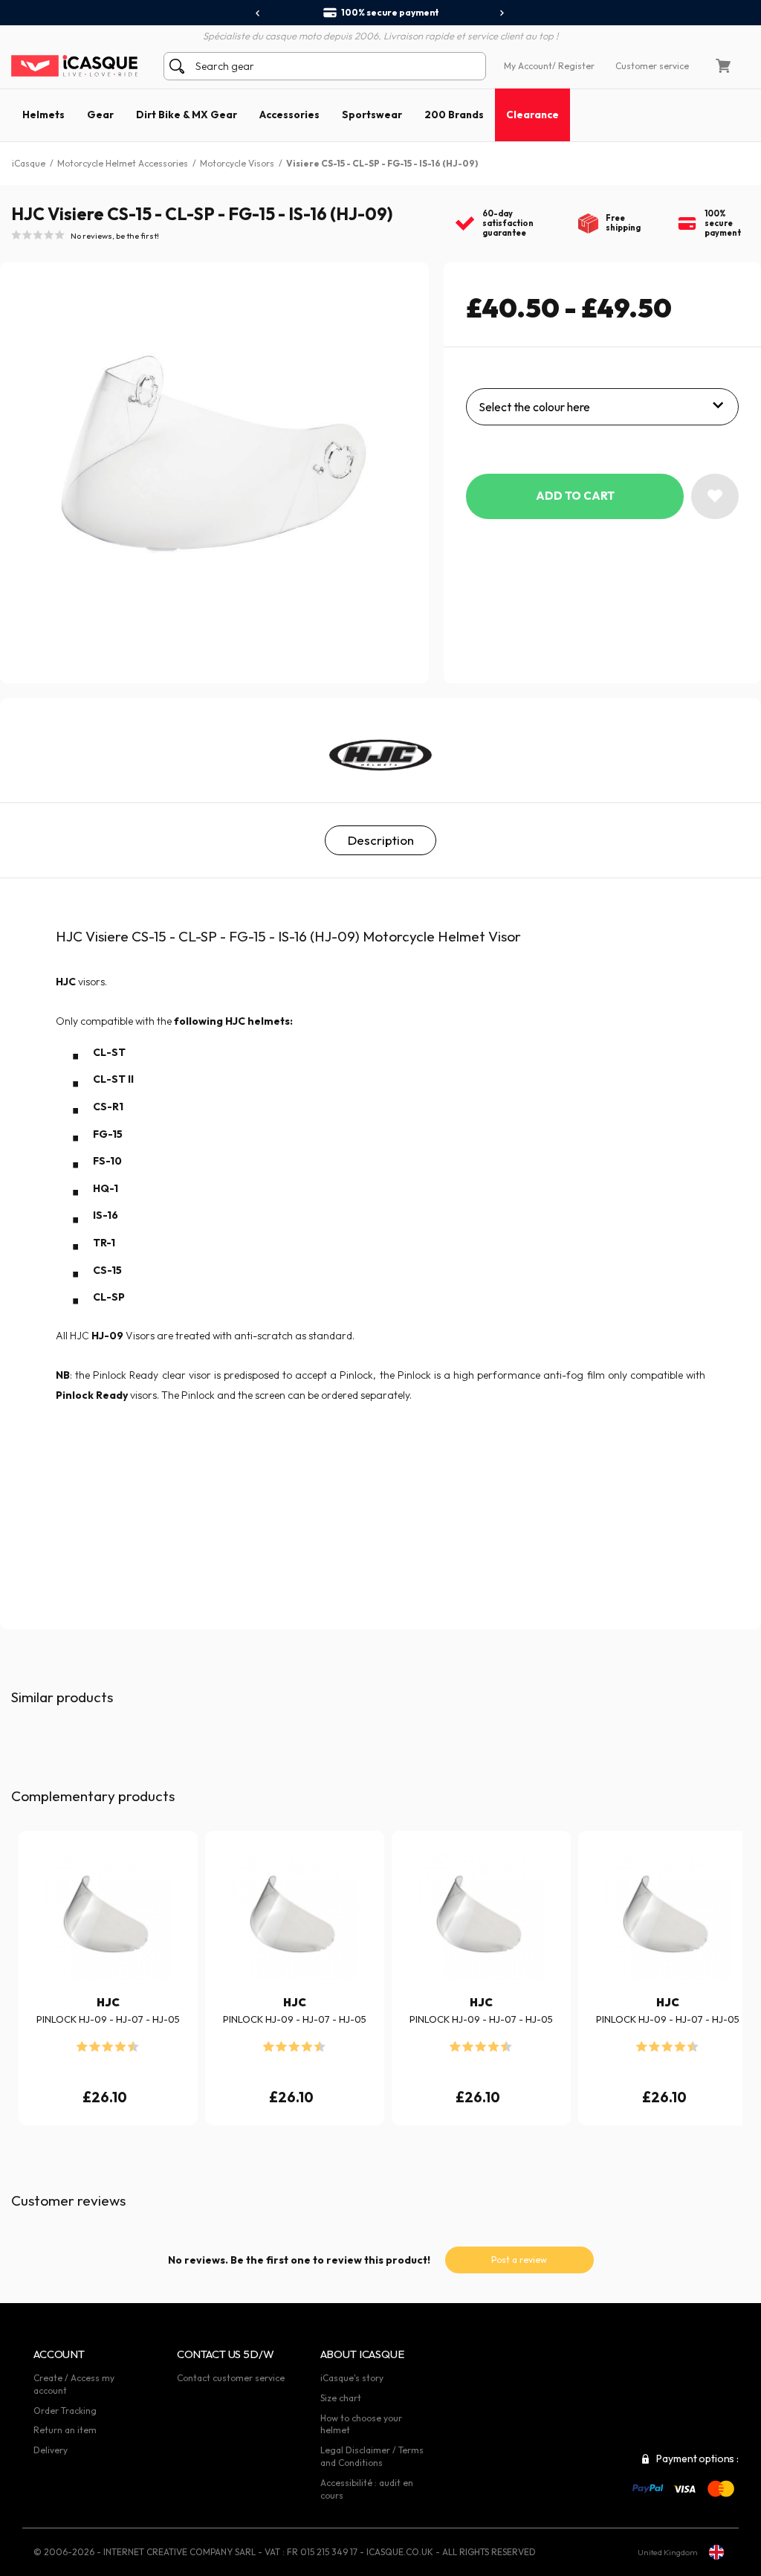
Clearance (532, 115)
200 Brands (454, 115)
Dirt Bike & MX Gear (187, 115)
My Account (528, 66)
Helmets (43, 115)
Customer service (652, 66)
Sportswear (372, 115)
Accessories (289, 115)
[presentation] (258, 13)
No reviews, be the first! (115, 236)
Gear (100, 115)
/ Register (573, 66)
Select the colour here (534, 407)
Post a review (519, 2260)
